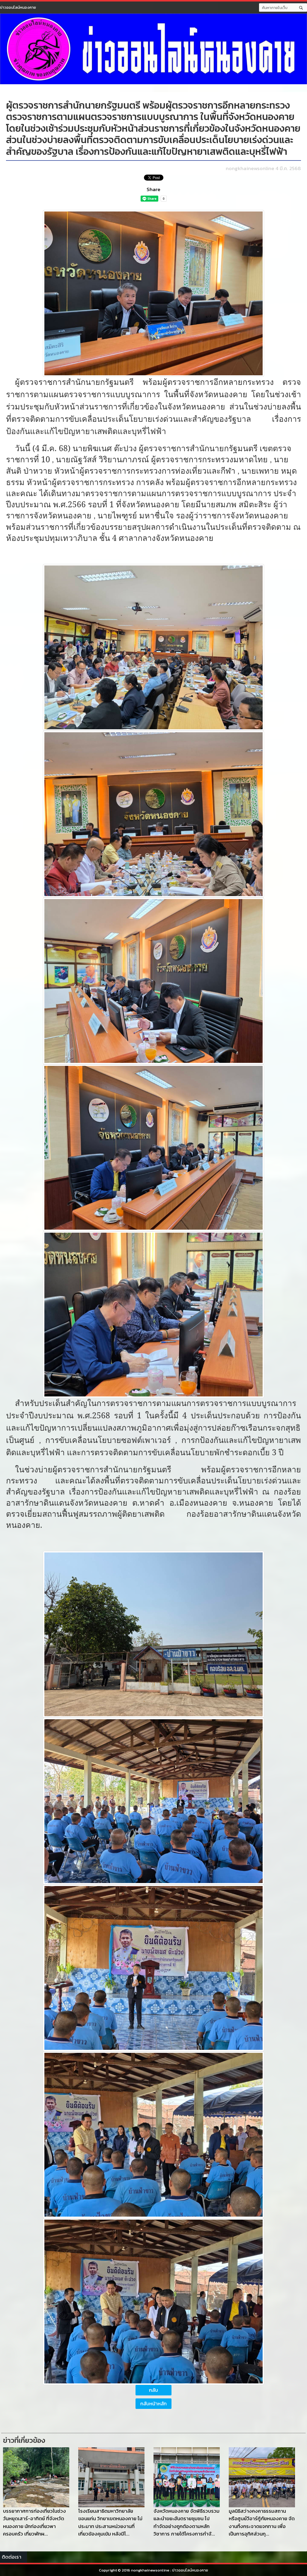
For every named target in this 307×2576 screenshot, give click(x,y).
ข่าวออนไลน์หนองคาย (18, 7)
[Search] (301, 7)
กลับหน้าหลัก (153, 2404)
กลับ (153, 2390)
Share (153, 189)
